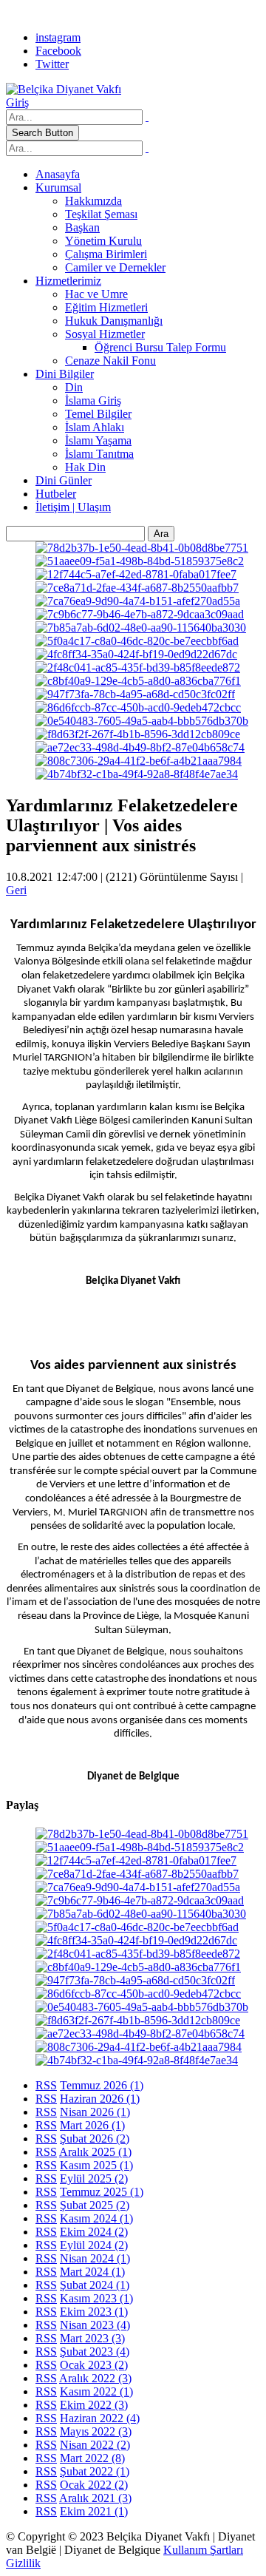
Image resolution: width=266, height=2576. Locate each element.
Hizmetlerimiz (68, 281)
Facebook (58, 51)
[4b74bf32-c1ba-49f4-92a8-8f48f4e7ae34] (137, 774)
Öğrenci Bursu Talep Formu (160, 347)
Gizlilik (23, 2563)
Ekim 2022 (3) (94, 2405)
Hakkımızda (93, 201)
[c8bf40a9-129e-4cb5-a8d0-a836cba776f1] (138, 681)
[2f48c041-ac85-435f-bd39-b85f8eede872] (138, 667)
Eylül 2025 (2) (94, 2178)
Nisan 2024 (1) (95, 2258)
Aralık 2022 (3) (95, 2378)
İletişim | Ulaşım (73, 507)
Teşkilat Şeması (101, 214)
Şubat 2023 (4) (95, 2352)
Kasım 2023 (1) (96, 2298)
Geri (16, 890)
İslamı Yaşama (98, 440)
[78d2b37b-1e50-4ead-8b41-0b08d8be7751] (142, 548)
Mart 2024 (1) (92, 2272)
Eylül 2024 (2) (94, 2245)
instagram (58, 37)
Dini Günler (64, 480)
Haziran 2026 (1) (100, 2099)
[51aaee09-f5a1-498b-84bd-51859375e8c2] (140, 561)
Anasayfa (58, 174)
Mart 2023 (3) (92, 2338)
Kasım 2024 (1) (96, 2218)
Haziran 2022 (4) (100, 2418)
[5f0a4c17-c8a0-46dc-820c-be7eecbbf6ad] (137, 641)
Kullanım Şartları (203, 2550)
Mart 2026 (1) (92, 2125)
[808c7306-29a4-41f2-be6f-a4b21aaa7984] (139, 761)
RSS (46, 2085)
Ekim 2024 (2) (94, 2232)
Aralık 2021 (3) (95, 2498)
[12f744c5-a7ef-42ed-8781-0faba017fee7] (136, 574)
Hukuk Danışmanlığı (114, 321)
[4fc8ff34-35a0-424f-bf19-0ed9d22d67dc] (136, 654)
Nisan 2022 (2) (95, 2445)
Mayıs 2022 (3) (96, 2431)
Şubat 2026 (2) (95, 2139)
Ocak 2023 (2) (94, 2365)
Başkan (82, 227)
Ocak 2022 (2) (94, 2485)
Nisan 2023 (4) (95, 2325)
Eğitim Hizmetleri (106, 307)
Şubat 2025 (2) (95, 2205)
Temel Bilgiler (98, 414)
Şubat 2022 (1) (95, 2471)
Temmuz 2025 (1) (102, 2192)
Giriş (17, 102)
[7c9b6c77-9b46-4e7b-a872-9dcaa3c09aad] (140, 614)
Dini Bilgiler (65, 374)
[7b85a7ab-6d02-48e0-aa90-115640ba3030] (141, 628)
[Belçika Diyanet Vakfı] (64, 89)
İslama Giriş (93, 400)
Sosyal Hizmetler (105, 334)
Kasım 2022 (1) (96, 2391)
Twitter (52, 64)
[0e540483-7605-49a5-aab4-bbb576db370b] (142, 721)
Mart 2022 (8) (92, 2458)
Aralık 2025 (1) (95, 2152)
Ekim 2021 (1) (94, 2511)
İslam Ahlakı (95, 427)
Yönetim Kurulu (103, 241)
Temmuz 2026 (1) (102, 2085)
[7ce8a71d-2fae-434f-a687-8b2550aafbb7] (137, 588)
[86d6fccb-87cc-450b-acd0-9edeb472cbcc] (138, 707)
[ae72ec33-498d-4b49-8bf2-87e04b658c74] (140, 747)
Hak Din (85, 467)
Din (74, 387)
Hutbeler (56, 494)
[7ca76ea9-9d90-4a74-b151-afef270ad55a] (138, 601)
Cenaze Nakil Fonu (110, 361)
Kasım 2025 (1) (96, 2165)
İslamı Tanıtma (99, 454)
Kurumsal (58, 187)
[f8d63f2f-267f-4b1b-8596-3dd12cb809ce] (138, 734)
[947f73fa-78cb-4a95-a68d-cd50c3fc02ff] (135, 694)
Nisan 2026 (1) (95, 2112)
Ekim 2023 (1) (94, 2312)
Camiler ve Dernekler (115, 267)
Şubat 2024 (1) (95, 2285)
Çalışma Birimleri (106, 254)
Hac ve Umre (96, 294)
